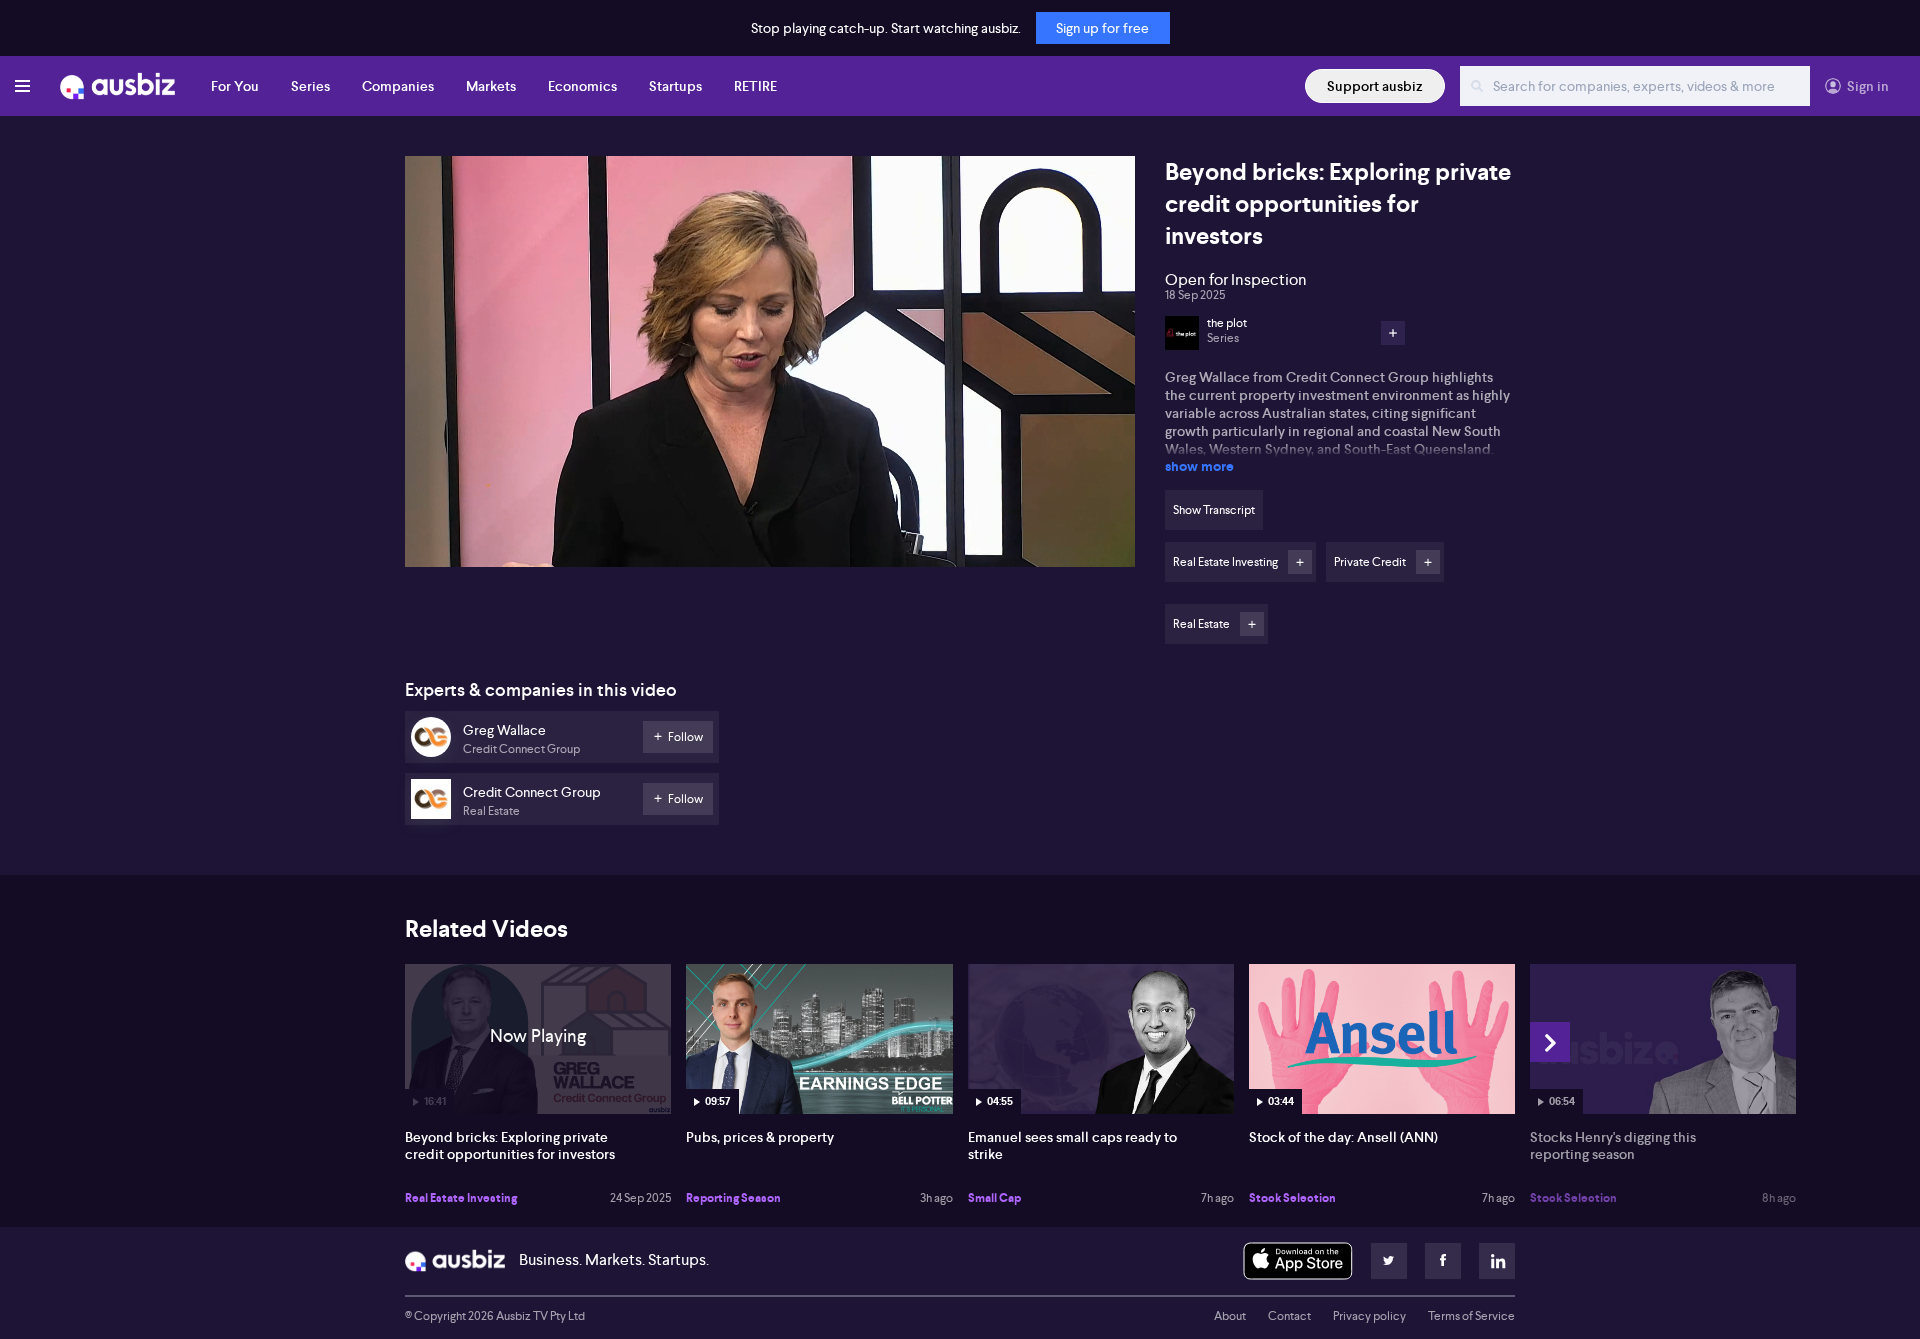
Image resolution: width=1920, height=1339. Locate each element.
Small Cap (994, 1198)
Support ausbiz (1375, 86)
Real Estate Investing (461, 1198)
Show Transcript (1214, 510)
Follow (1300, 562)
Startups (675, 86)
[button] (776, 367)
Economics (582, 86)
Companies (398, 86)
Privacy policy (1369, 1316)
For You (235, 86)
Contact (1289, 1316)
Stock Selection (1292, 1198)
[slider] (770, 495)
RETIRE (755, 86)
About (1230, 1316)
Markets (491, 86)
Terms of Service (1471, 1316)
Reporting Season (733, 1198)
